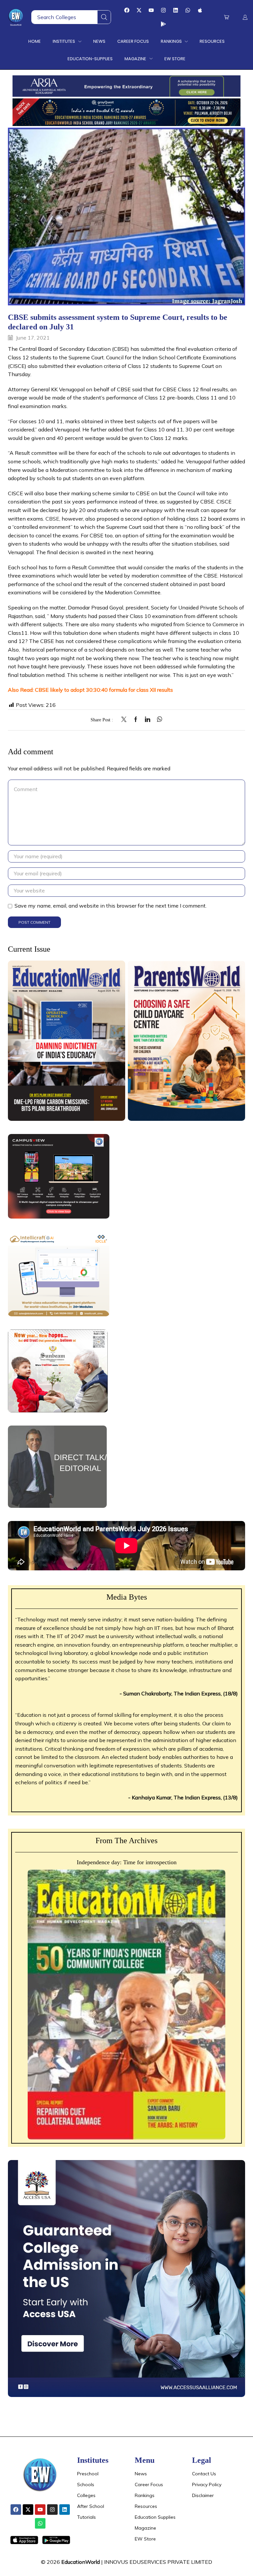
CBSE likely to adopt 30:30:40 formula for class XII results (104, 690)
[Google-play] (163, 24)
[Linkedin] (176, 10)
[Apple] (200, 10)
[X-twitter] (139, 10)
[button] (226, 17)
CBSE (52, 519)
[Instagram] (163, 10)
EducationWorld (81, 2562)
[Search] (104, 17)
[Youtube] (151, 10)
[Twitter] (126, 720)
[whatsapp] (158, 720)
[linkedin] (148, 720)
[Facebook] (127, 10)
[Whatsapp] (188, 10)
